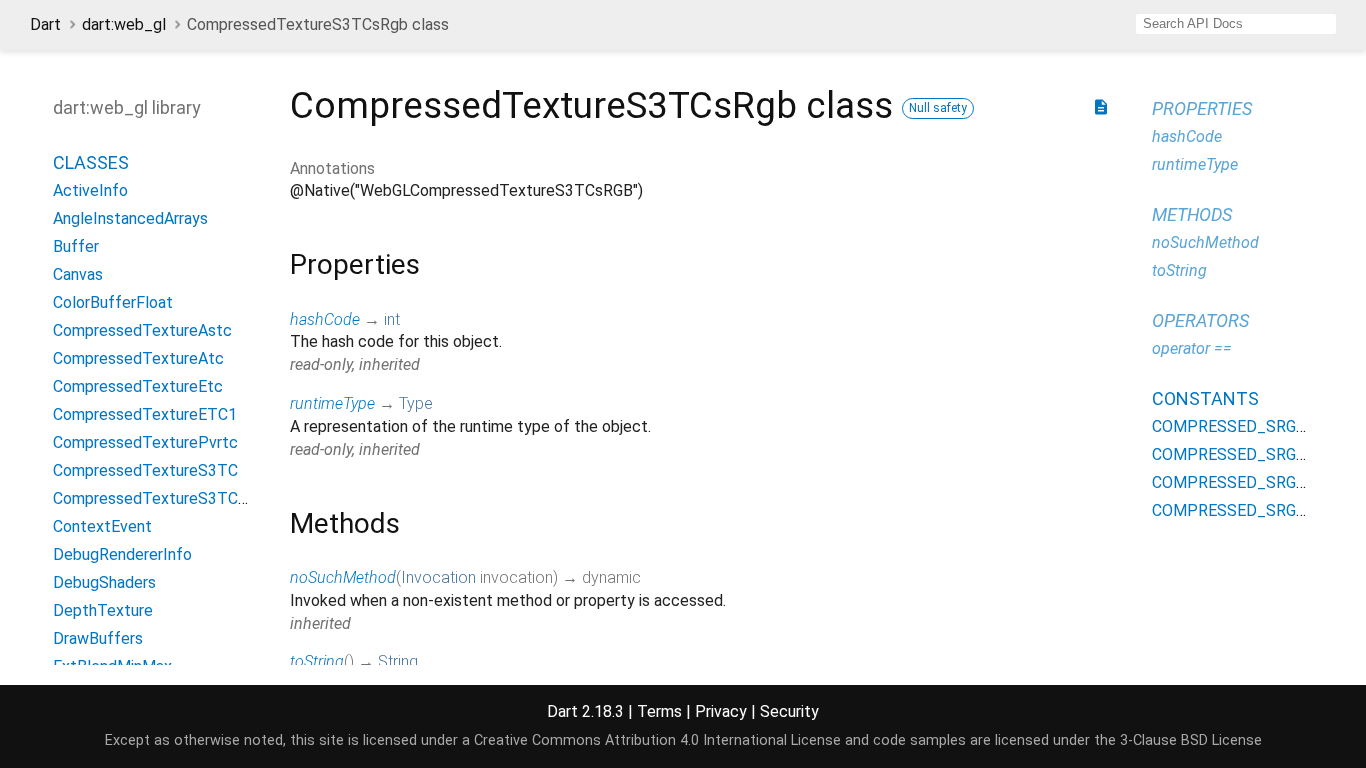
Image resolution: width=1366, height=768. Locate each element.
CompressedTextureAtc (138, 358)
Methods (1192, 214)
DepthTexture (103, 610)
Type (416, 403)
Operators (1200, 320)
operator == (1192, 348)
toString (317, 661)
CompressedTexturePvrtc (145, 442)
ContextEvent (102, 526)
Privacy (721, 711)
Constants (1205, 398)
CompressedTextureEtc (138, 386)
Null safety (938, 108)
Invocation (438, 577)
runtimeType (332, 403)
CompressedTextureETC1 (145, 414)
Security (789, 711)
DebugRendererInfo (122, 554)
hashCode (325, 319)
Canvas (78, 274)
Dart (45, 24)
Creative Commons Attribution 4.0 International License (657, 740)
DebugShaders (104, 582)
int (392, 319)
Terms (659, 711)
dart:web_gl (124, 24)
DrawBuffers (98, 638)
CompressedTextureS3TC (145, 470)
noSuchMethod (343, 577)
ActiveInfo (90, 190)
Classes (91, 162)
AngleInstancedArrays (130, 218)
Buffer (76, 246)
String (398, 661)
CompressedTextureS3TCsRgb (163, 498)
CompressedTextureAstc (142, 330)
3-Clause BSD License (1191, 740)
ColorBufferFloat (113, 302)
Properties (1202, 108)
